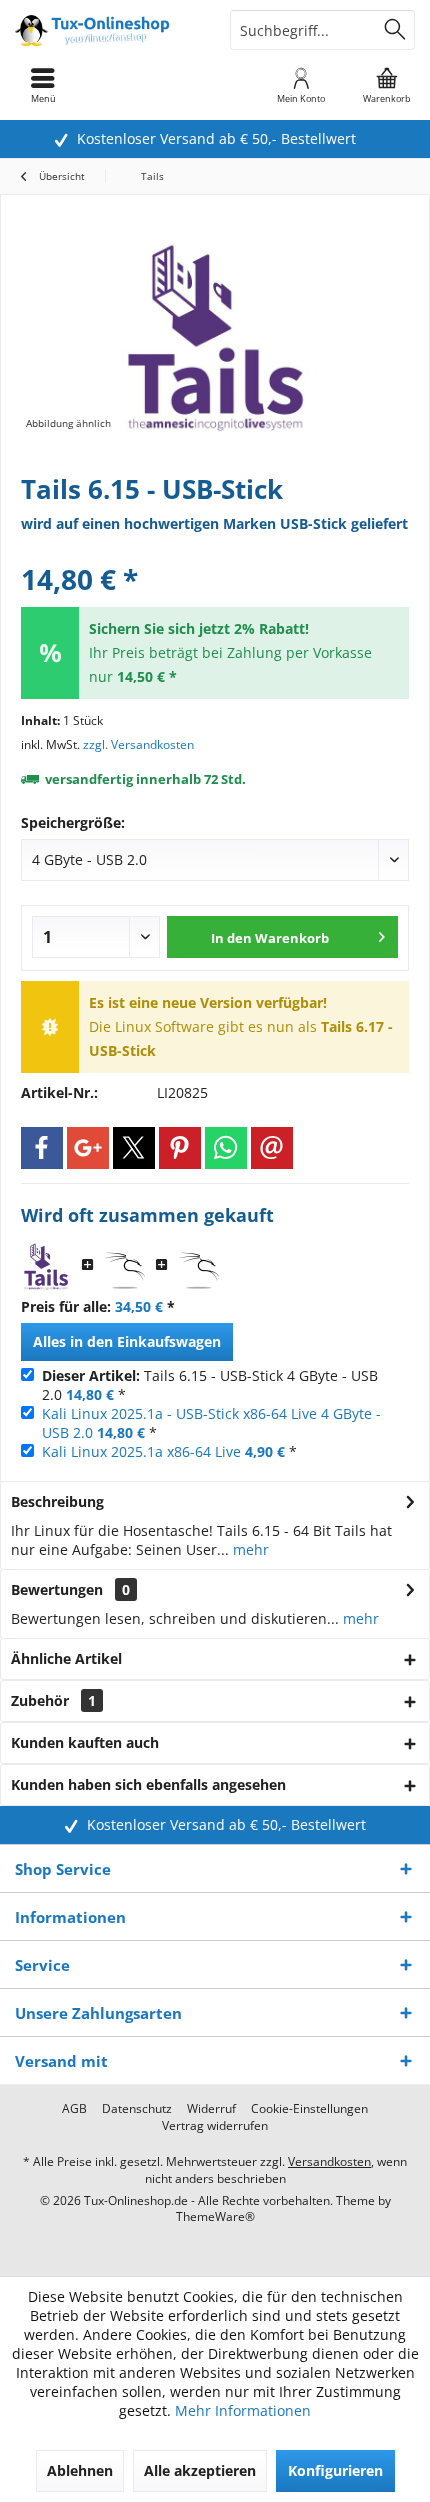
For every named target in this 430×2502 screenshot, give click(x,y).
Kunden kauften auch (85, 1742)
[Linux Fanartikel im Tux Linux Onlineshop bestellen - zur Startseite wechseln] (107, 30)
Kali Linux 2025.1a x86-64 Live (141, 1451)
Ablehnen (80, 2470)
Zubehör (53, 1700)
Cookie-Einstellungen (309, 2109)
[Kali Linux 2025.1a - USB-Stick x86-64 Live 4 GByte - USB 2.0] (125, 1266)
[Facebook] (42, 1148)
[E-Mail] (272, 1148)
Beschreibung (57, 1501)
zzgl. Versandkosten (138, 744)
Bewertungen (57, 1589)
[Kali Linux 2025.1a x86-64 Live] (199, 1266)
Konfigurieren (335, 2470)
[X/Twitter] (134, 1148)
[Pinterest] (180, 1148)
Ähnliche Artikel (66, 1658)
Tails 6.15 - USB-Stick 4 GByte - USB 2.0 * (210, 1385)
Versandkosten (329, 2161)
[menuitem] (387, 85)
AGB (74, 2109)
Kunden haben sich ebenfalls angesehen (148, 1784)
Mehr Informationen (243, 2410)
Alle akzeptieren (200, 2470)
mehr (249, 1549)
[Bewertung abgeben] (215, 552)
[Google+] (88, 1148)
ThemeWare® (215, 2216)
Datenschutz (137, 2109)
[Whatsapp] (226, 1148)
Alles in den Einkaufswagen (127, 1341)
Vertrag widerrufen (215, 2126)
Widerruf (211, 2109)
